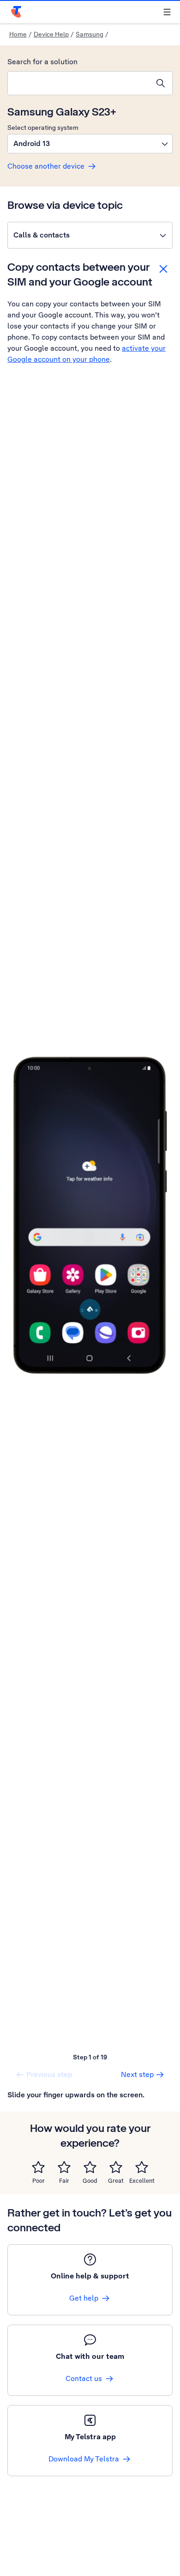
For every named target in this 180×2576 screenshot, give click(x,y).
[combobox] (78, 83)
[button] (90, 144)
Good (90, 2181)
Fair (64, 2181)
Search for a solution (42, 62)
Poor (39, 2181)
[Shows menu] (167, 12)
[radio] (38, 2167)
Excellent (142, 2181)
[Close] (163, 269)
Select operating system (43, 128)
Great (116, 2181)
